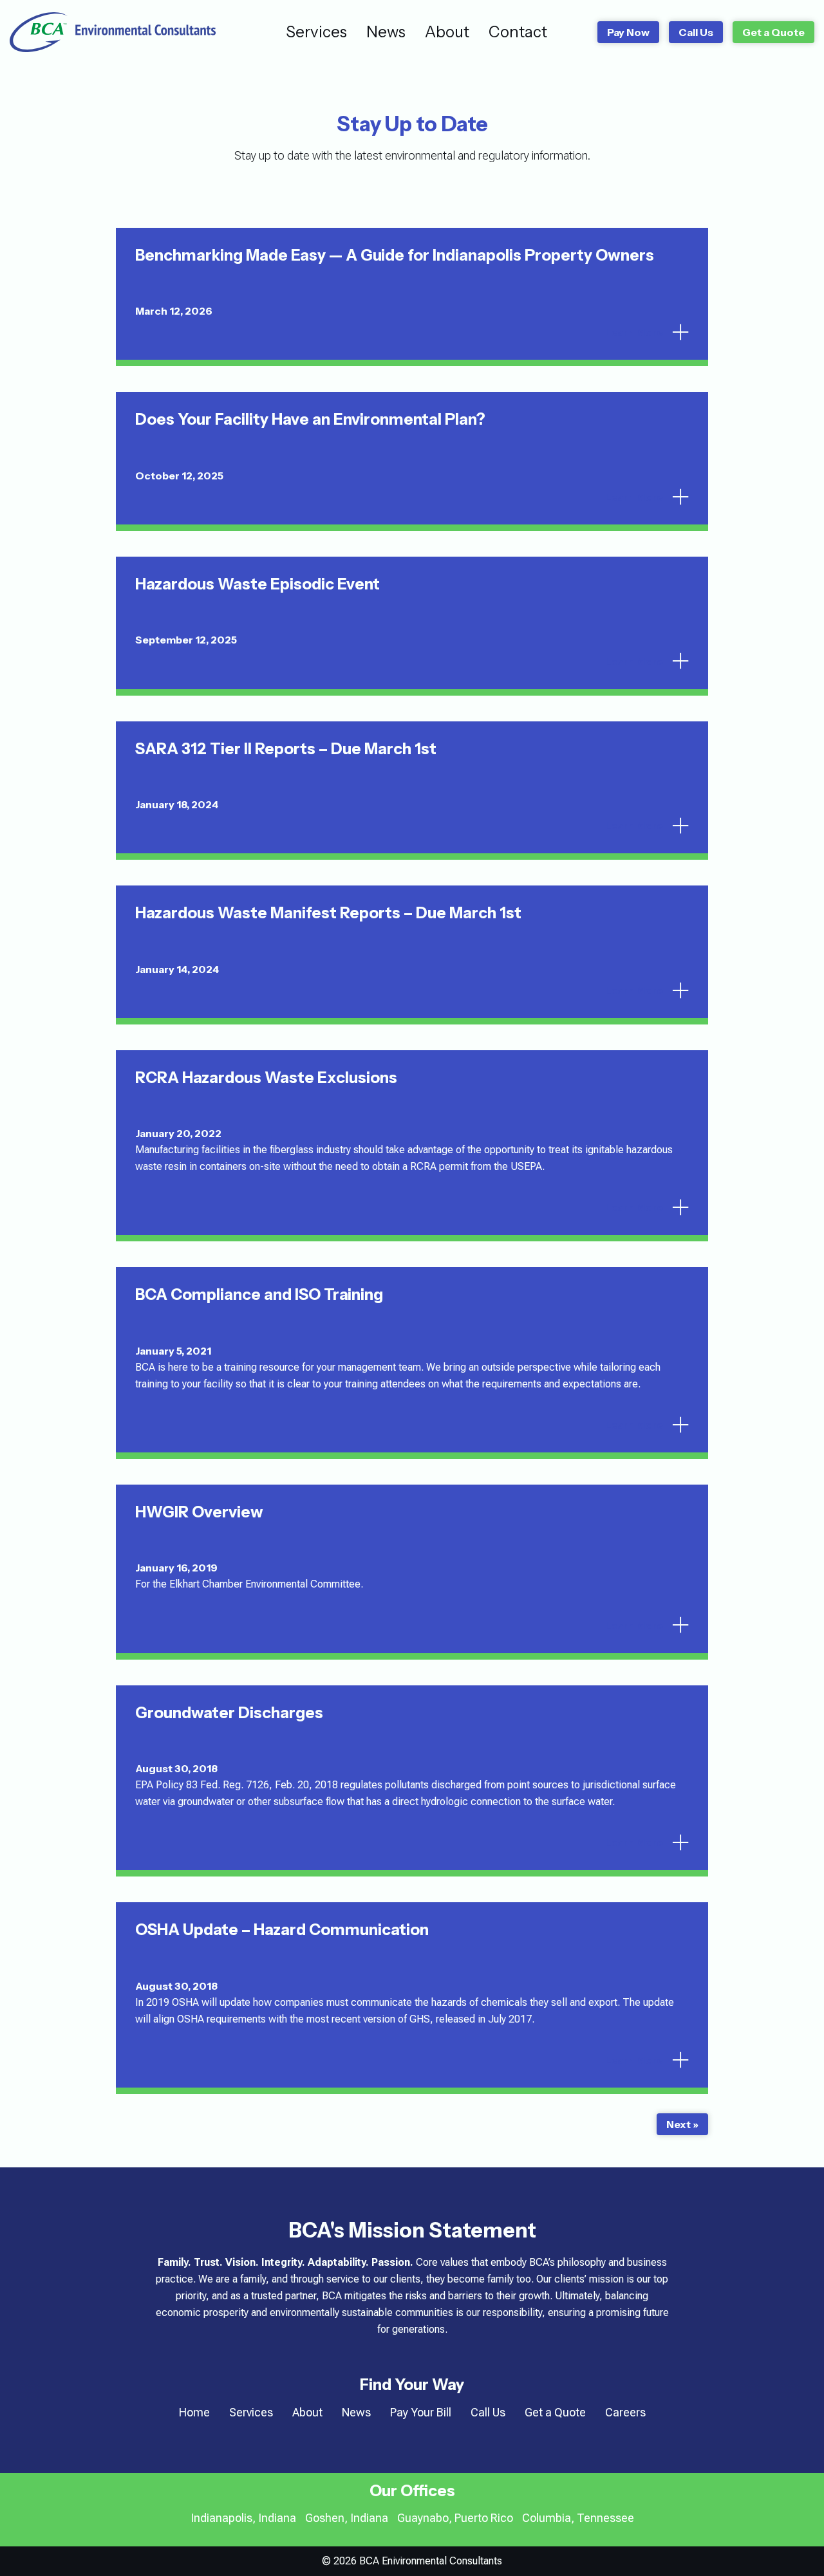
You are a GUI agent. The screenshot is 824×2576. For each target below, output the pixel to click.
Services (316, 32)
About (447, 32)
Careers (625, 2412)
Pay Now (628, 32)
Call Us (696, 32)
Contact (518, 32)
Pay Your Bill (421, 2412)
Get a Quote (773, 32)
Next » (682, 2124)
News (386, 32)
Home (194, 2412)
